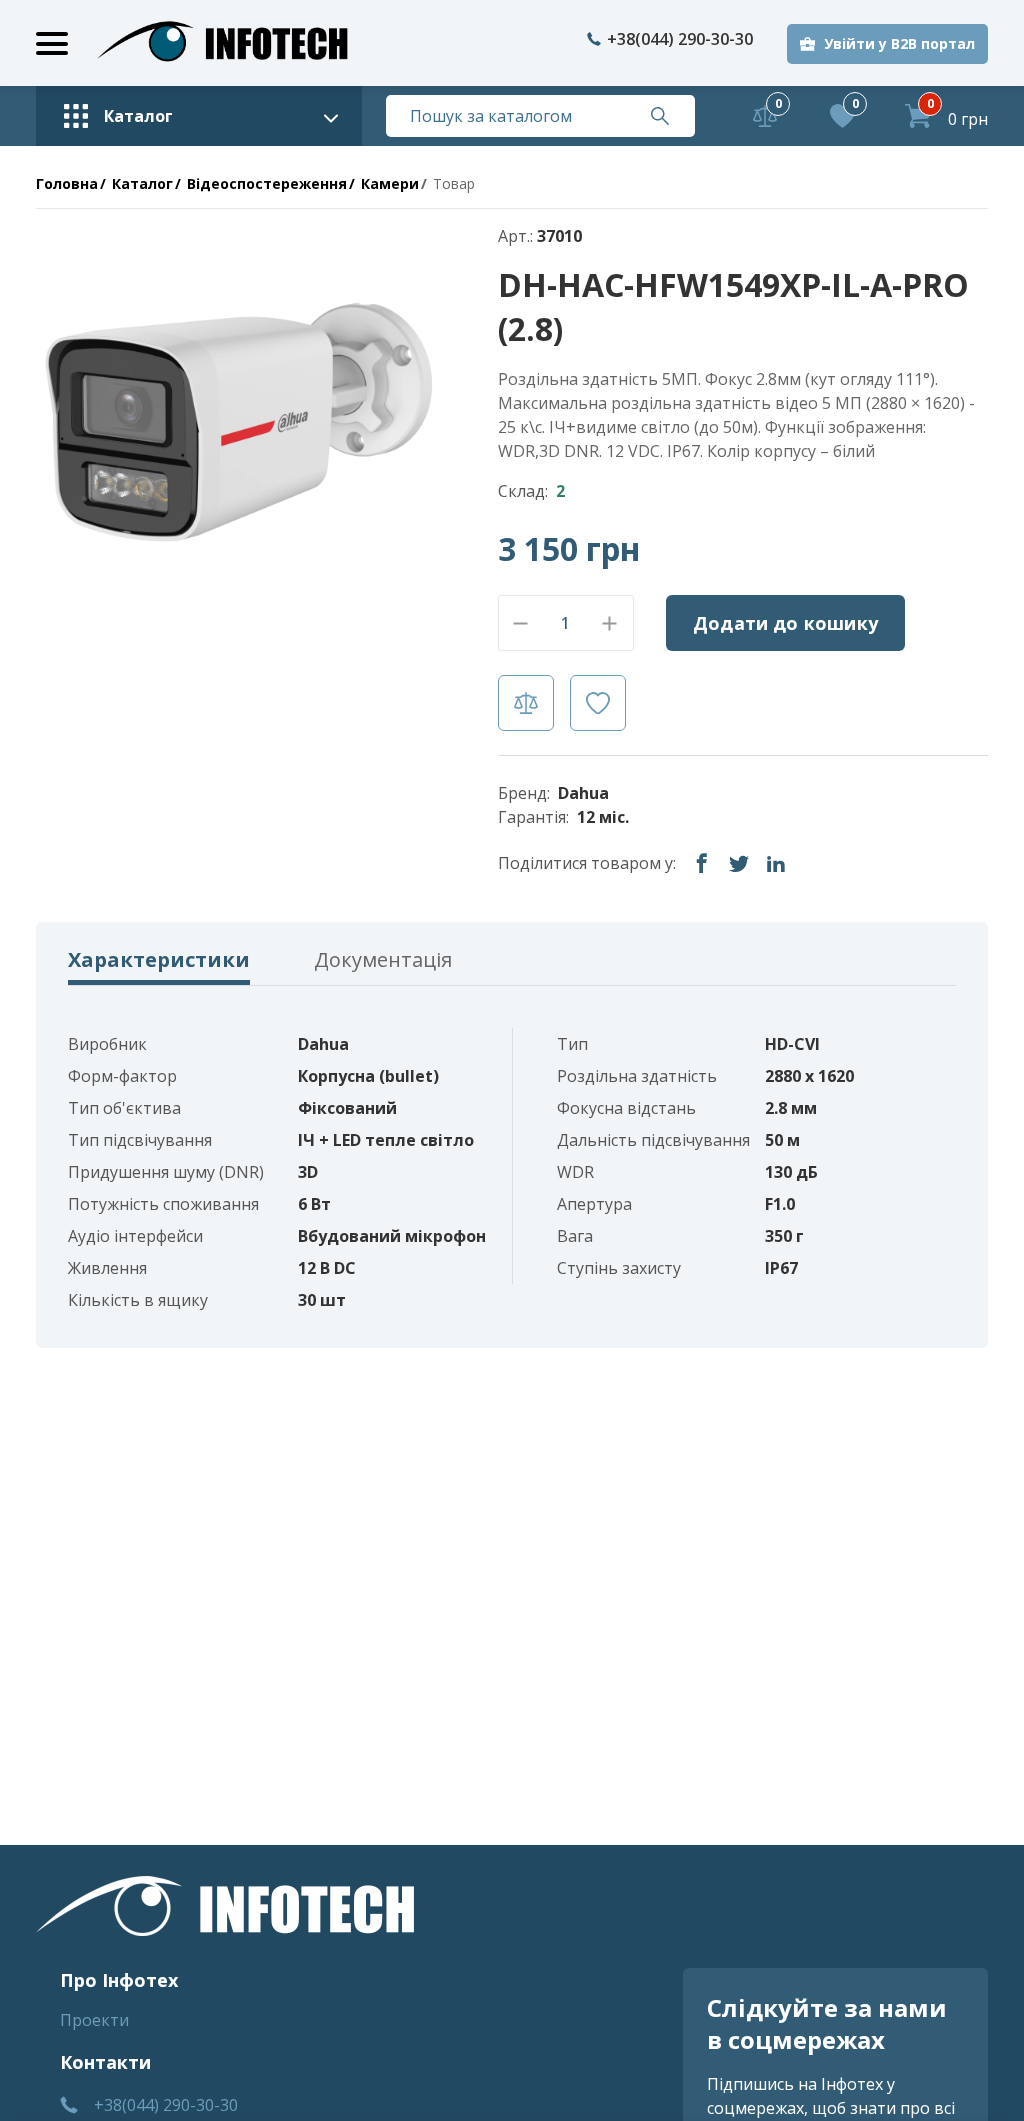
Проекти (94, 2020)
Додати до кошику (785, 623)
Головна (67, 183)
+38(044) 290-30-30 (680, 39)
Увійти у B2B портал (899, 43)
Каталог (142, 183)
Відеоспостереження (267, 183)
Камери (390, 183)
